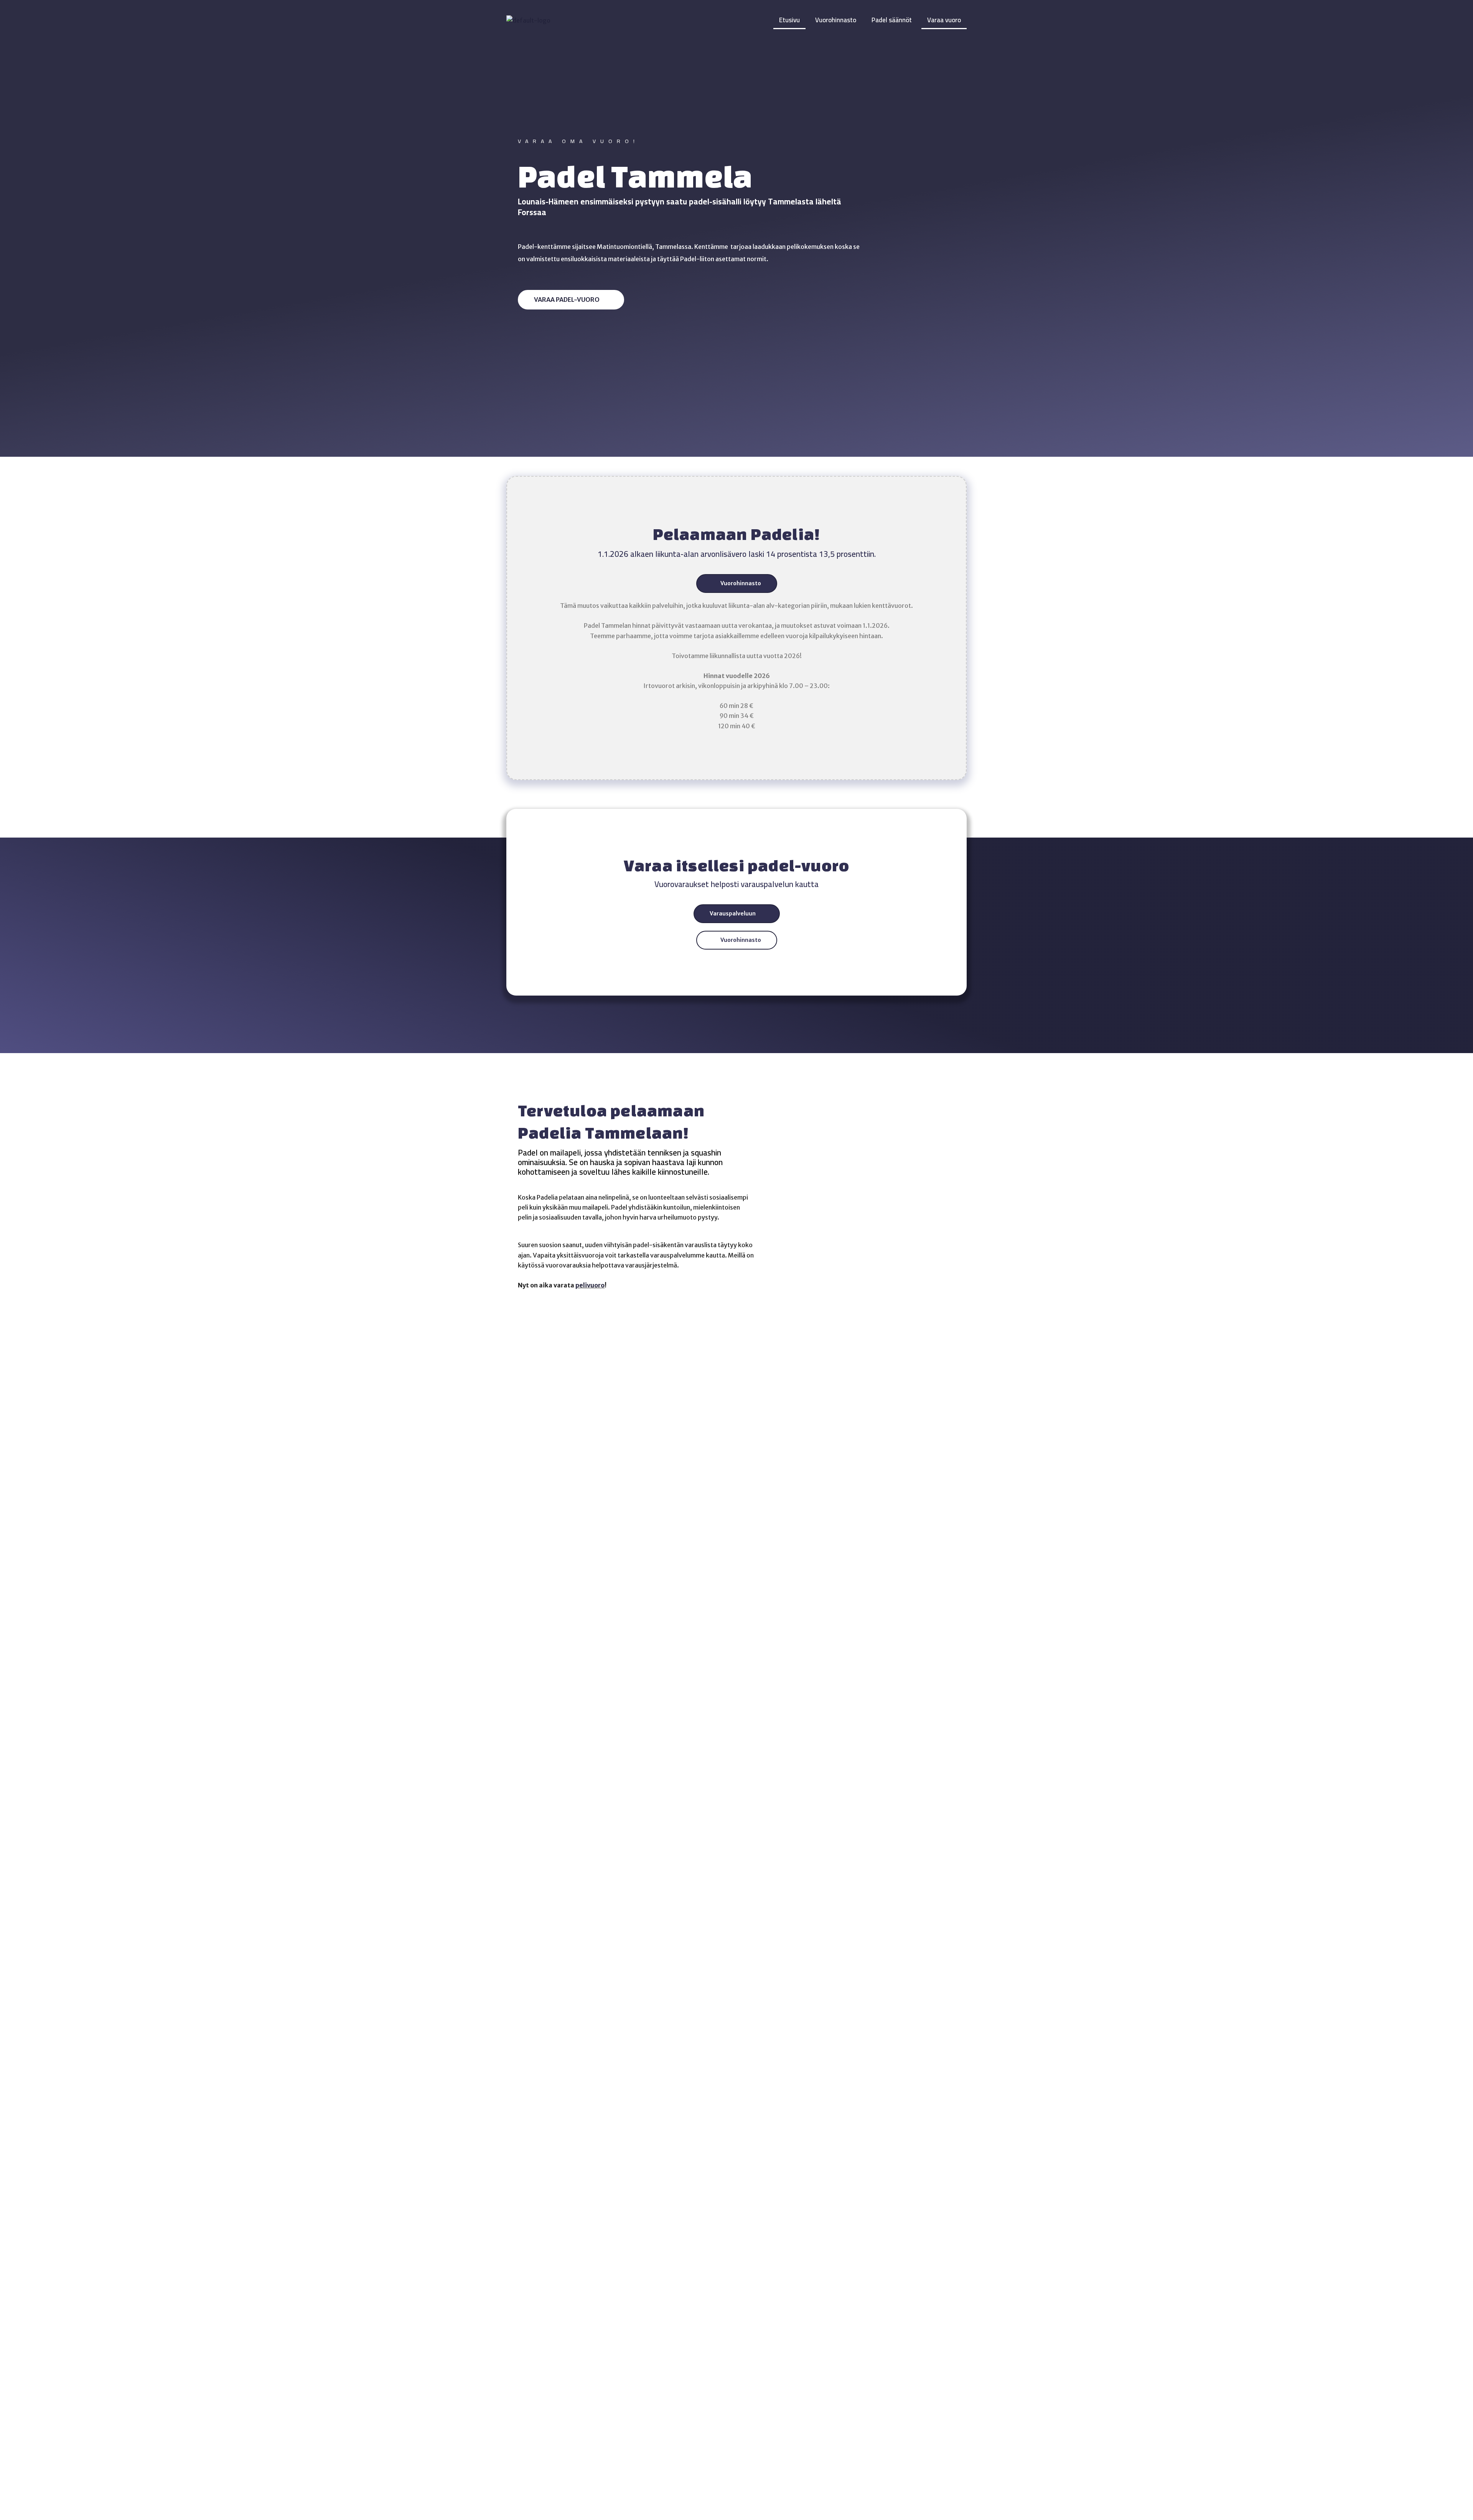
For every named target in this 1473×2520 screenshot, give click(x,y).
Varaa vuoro (944, 20)
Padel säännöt (892, 20)
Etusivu (789, 20)
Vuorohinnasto (836, 20)
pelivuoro (590, 1285)
